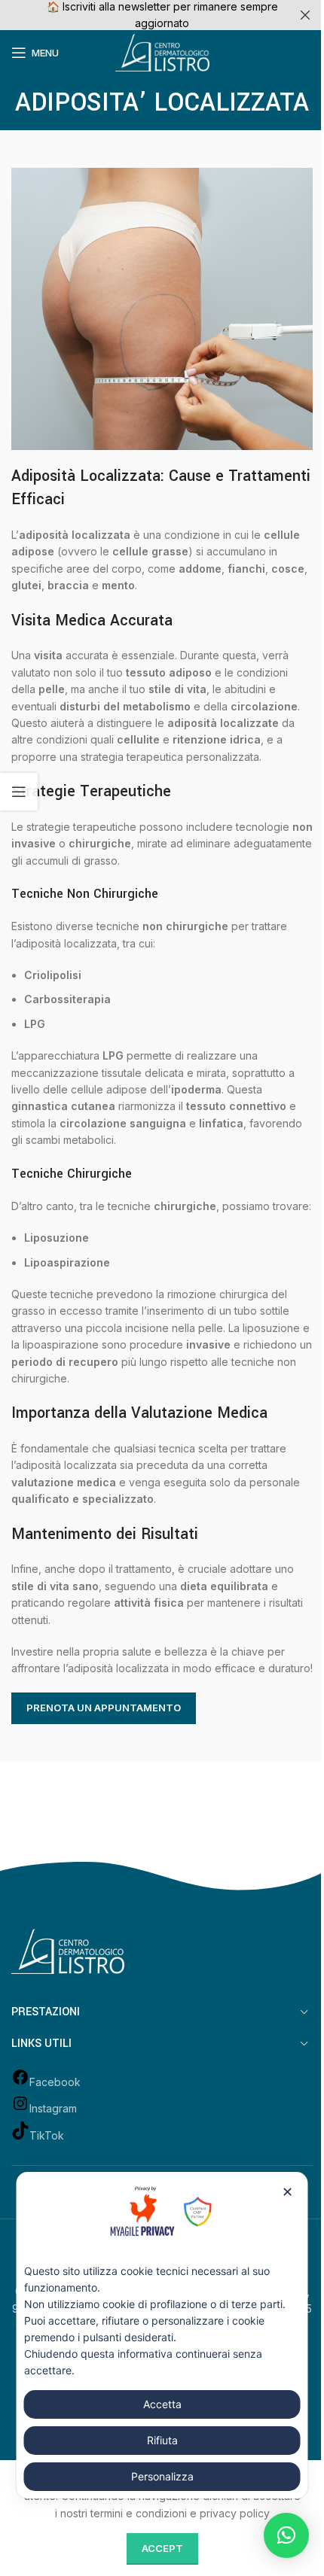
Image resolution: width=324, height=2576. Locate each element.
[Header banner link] (162, 15)
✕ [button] (287, 2192)
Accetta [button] (162, 2404)
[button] (286, 2535)
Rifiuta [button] (162, 2440)
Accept (162, 2548)
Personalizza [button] (162, 2476)
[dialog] (162, 2335)
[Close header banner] (305, 15)
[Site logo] (162, 52)
